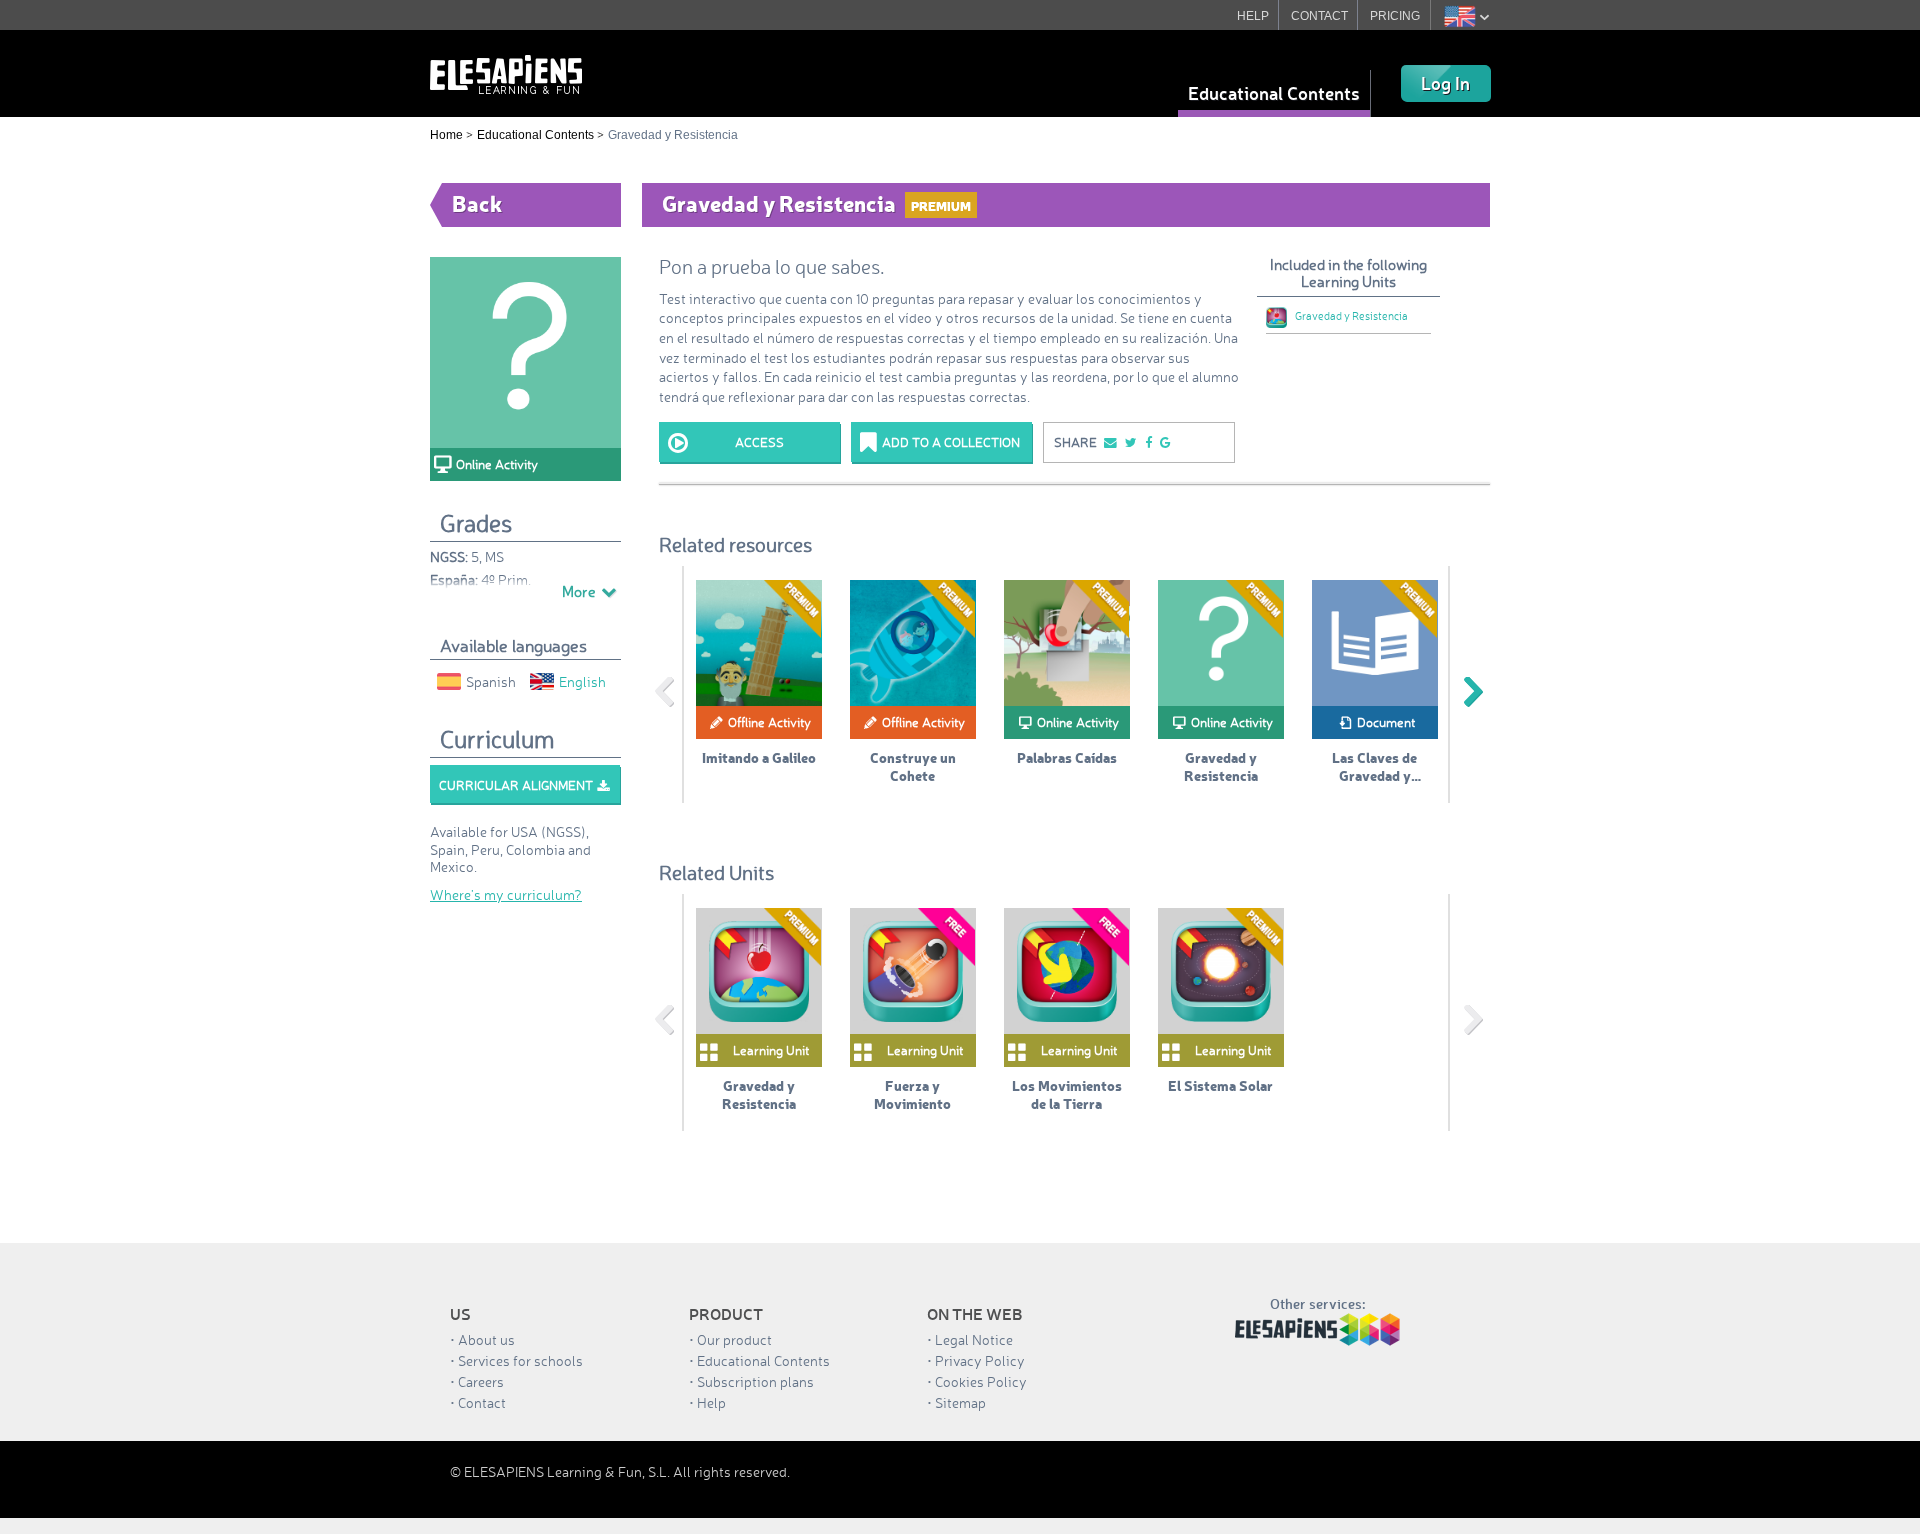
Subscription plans (755, 1381)
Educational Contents (1274, 93)
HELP (1253, 16)
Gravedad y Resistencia (1351, 316)
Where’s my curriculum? (506, 894)
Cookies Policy (981, 1381)
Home (446, 135)
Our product (734, 1339)
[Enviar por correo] (1109, 442)
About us (486, 1339)
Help (711, 1402)
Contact (482, 1402)
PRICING (1395, 16)
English (582, 681)
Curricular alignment (516, 785)
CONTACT (1319, 16)
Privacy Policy (980, 1360)
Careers (481, 1381)
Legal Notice (974, 1339)
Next (1473, 692)
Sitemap (960, 1402)
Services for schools (520, 1360)
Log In (1445, 83)
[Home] (506, 72)
